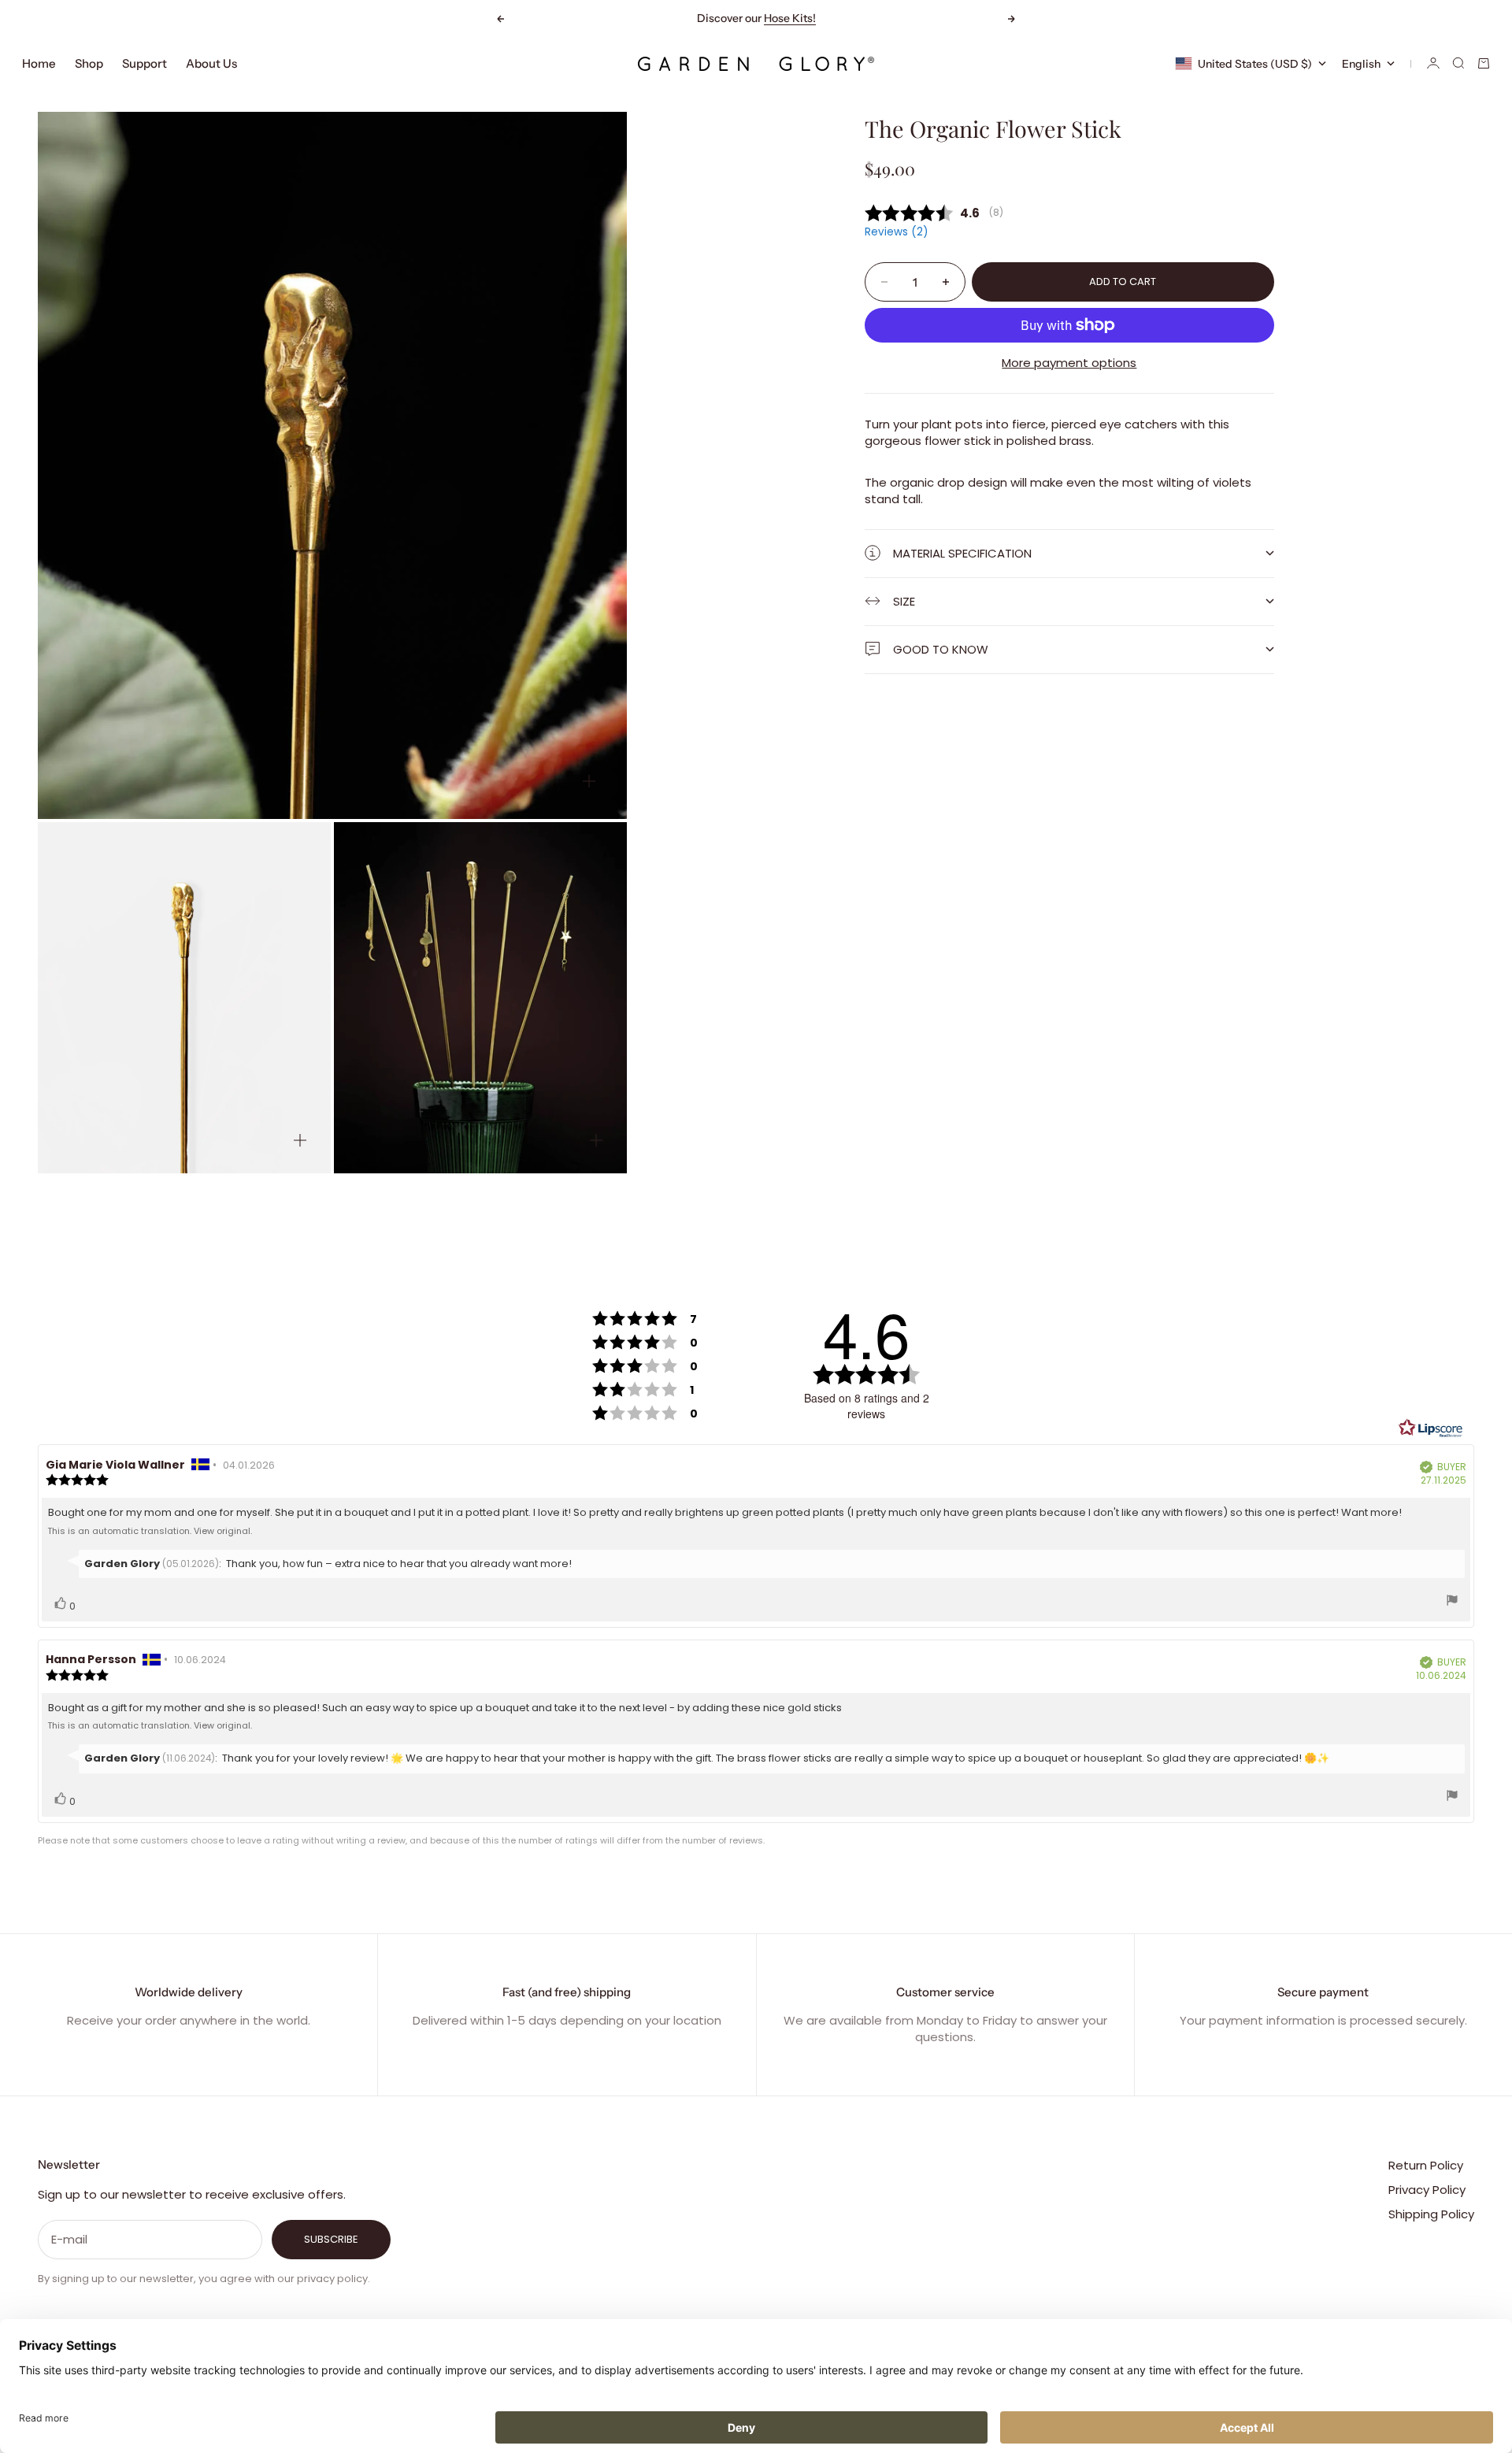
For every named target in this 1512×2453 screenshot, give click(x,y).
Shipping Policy (1431, 2214)
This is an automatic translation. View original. (150, 1531)
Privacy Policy (1427, 2190)
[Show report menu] (1452, 1602)
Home (39, 63)
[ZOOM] (589, 781)
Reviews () (896, 232)
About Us (211, 63)
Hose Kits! (790, 18)
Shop (89, 63)
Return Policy (1426, 2165)
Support (145, 63)
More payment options (1069, 363)
